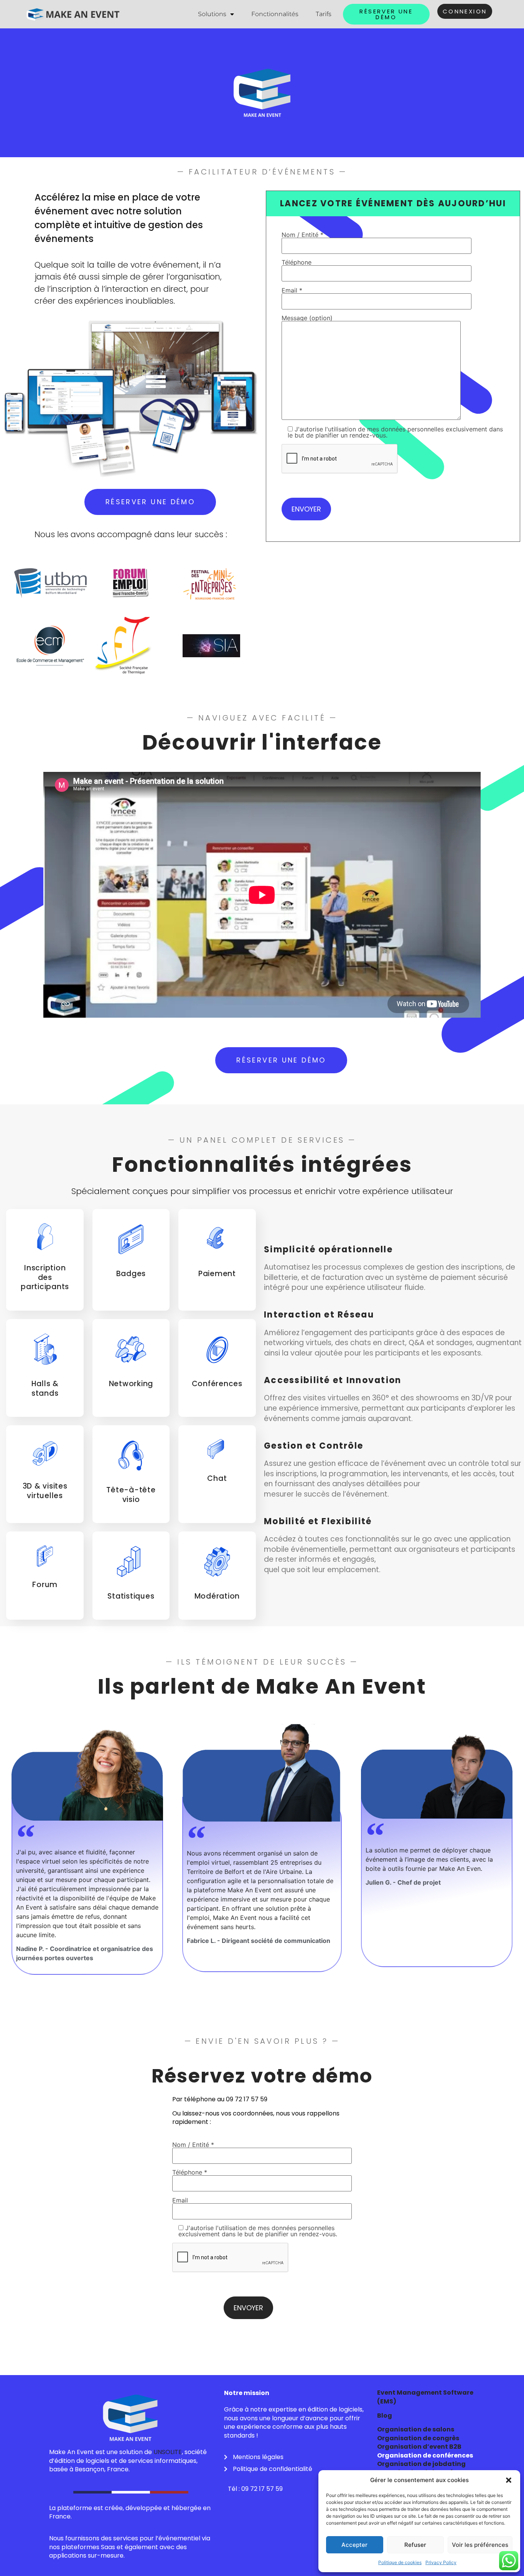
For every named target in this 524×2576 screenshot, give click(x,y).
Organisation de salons (416, 2429)
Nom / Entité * (302, 235)
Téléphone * (190, 2173)
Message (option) (307, 318)
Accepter (354, 2545)
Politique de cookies (400, 2562)
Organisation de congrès (418, 2438)
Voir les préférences (480, 2545)
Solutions (212, 14)
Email (180, 2201)
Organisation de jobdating (421, 2464)
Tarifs (324, 14)
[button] (509, 2480)
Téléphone (297, 263)
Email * (292, 291)
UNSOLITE (168, 2452)
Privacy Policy (441, 2562)
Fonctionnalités (275, 14)
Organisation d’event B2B (419, 2447)
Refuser (415, 2545)
